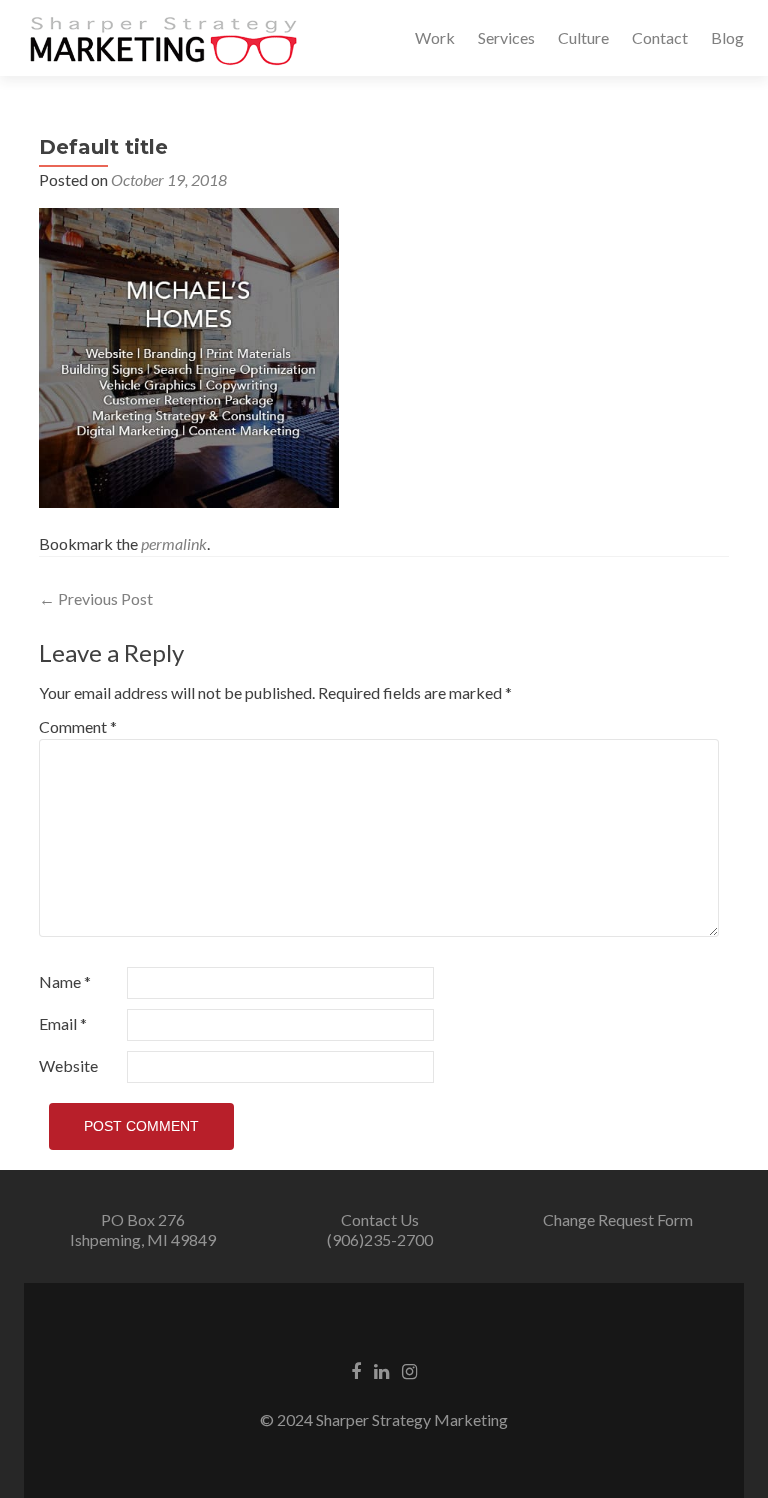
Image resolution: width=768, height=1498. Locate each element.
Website (68, 1065)
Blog (727, 37)
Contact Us (380, 1219)
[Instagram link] (409, 1370)
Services (506, 37)
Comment (78, 726)
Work (435, 37)
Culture (583, 37)
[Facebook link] (356, 1370)
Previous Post (96, 598)
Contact (660, 37)
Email (63, 1023)
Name (65, 981)
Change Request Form (618, 1219)
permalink (174, 543)
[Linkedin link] (381, 1370)
